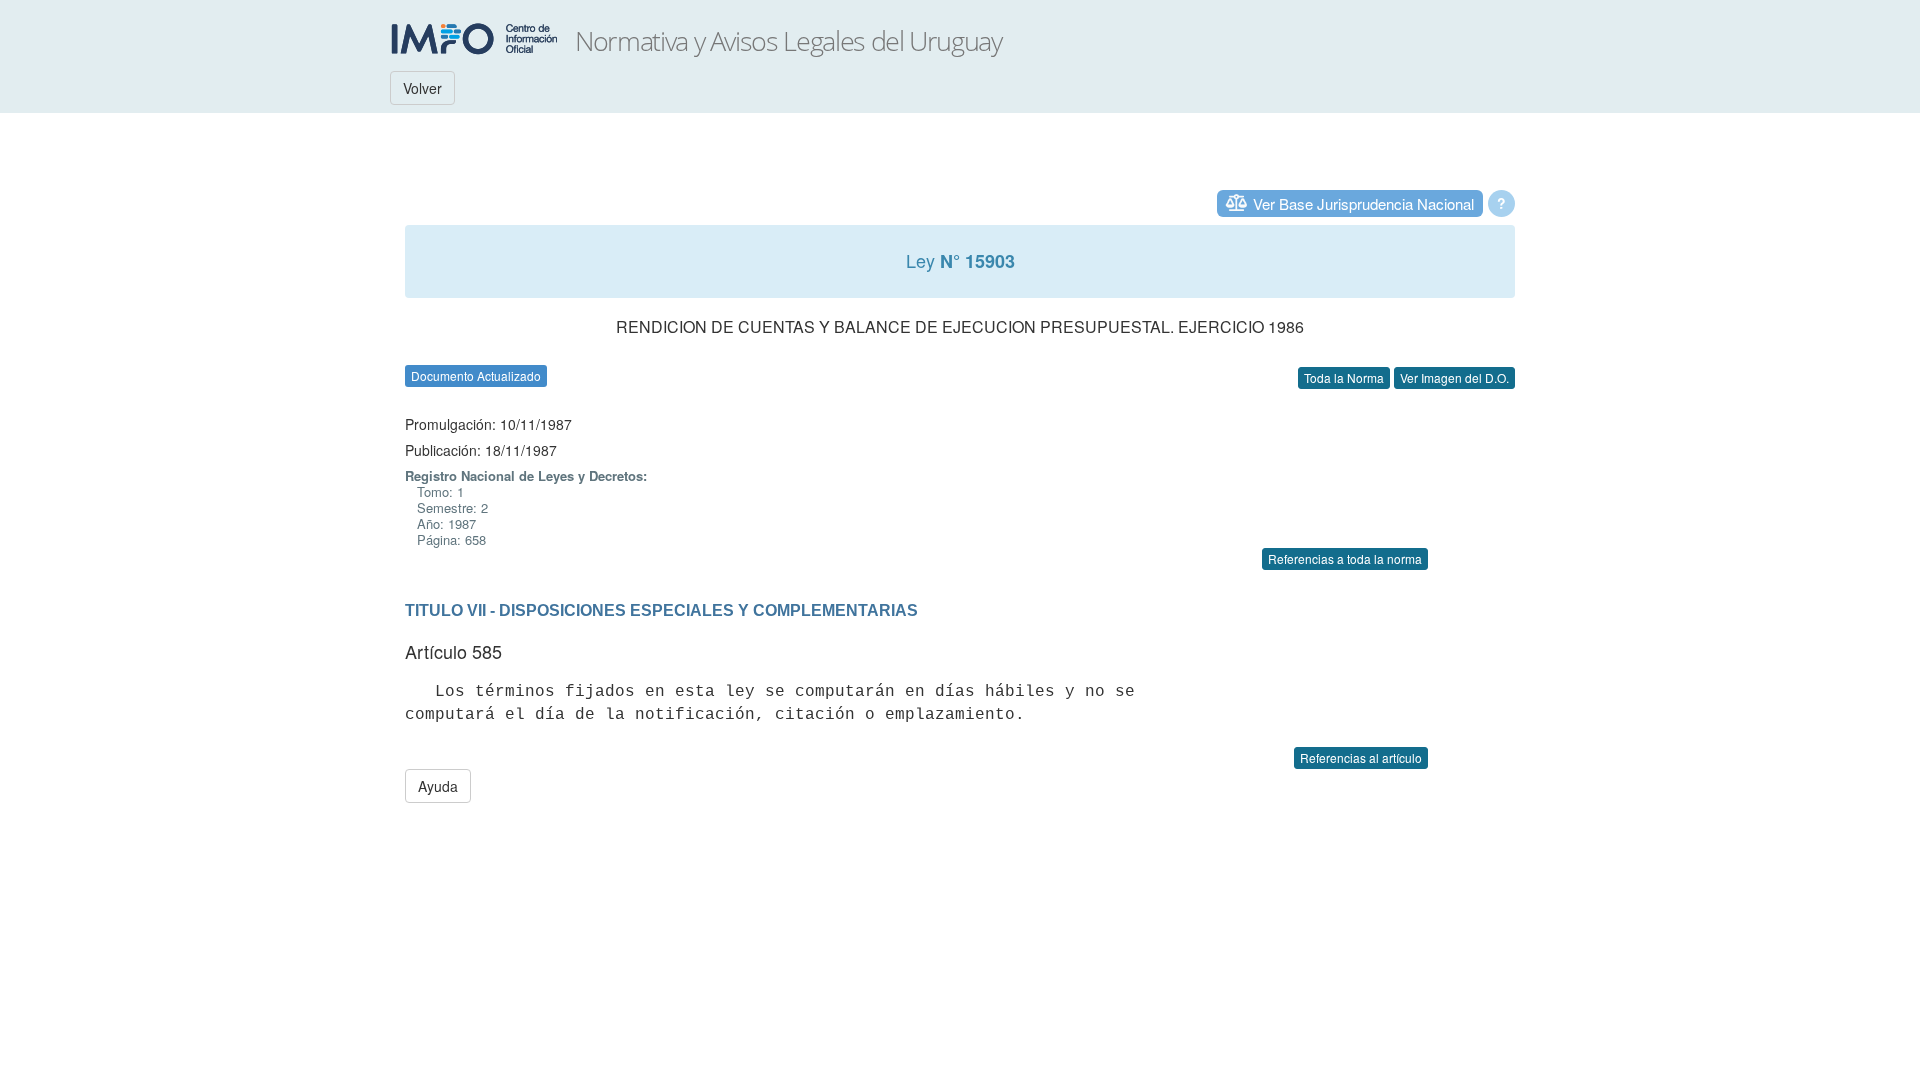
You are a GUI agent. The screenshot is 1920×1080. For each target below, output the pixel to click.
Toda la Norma (1344, 377)
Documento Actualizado (476, 375)
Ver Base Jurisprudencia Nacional (1363, 203)
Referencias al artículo (1361, 757)
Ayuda (438, 786)
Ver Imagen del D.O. (1454, 377)
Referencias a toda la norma (1345, 558)
